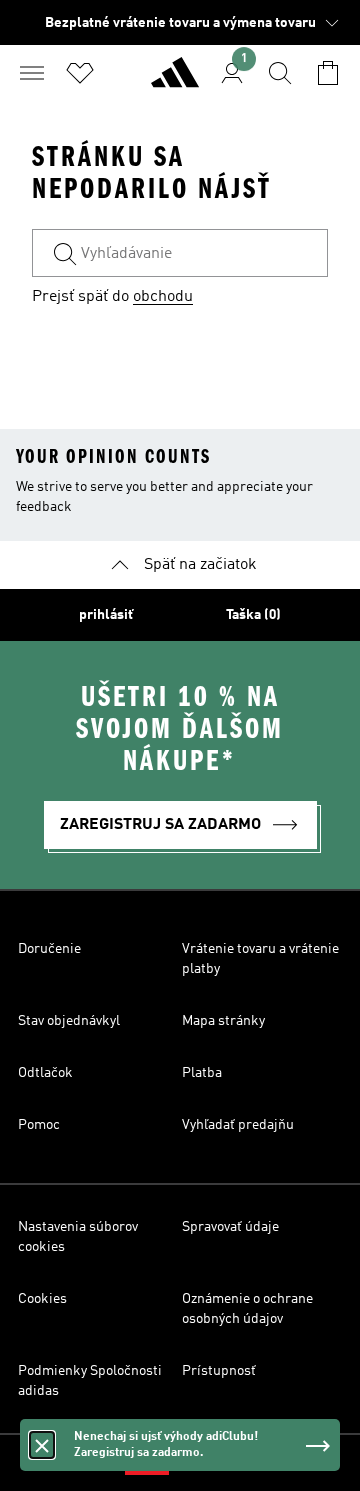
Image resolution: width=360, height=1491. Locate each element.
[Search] (280, 73)
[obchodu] (175, 81)
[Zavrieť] (42, 1445)
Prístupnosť (219, 1371)
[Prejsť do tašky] (328, 73)
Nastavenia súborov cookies (78, 1237)
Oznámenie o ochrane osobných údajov (247, 1309)
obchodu (163, 297)
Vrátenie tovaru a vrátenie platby (260, 959)
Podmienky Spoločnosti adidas (90, 1381)
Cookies (42, 1299)
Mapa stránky (223, 1021)
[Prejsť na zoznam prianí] (80, 73)
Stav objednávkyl (69, 1021)
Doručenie (49, 949)
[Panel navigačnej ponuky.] (32, 73)
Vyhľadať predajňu (238, 1125)
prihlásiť (106, 615)
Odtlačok (45, 1073)
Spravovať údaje (230, 1227)
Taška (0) (253, 615)
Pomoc (39, 1125)
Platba (202, 1073)
